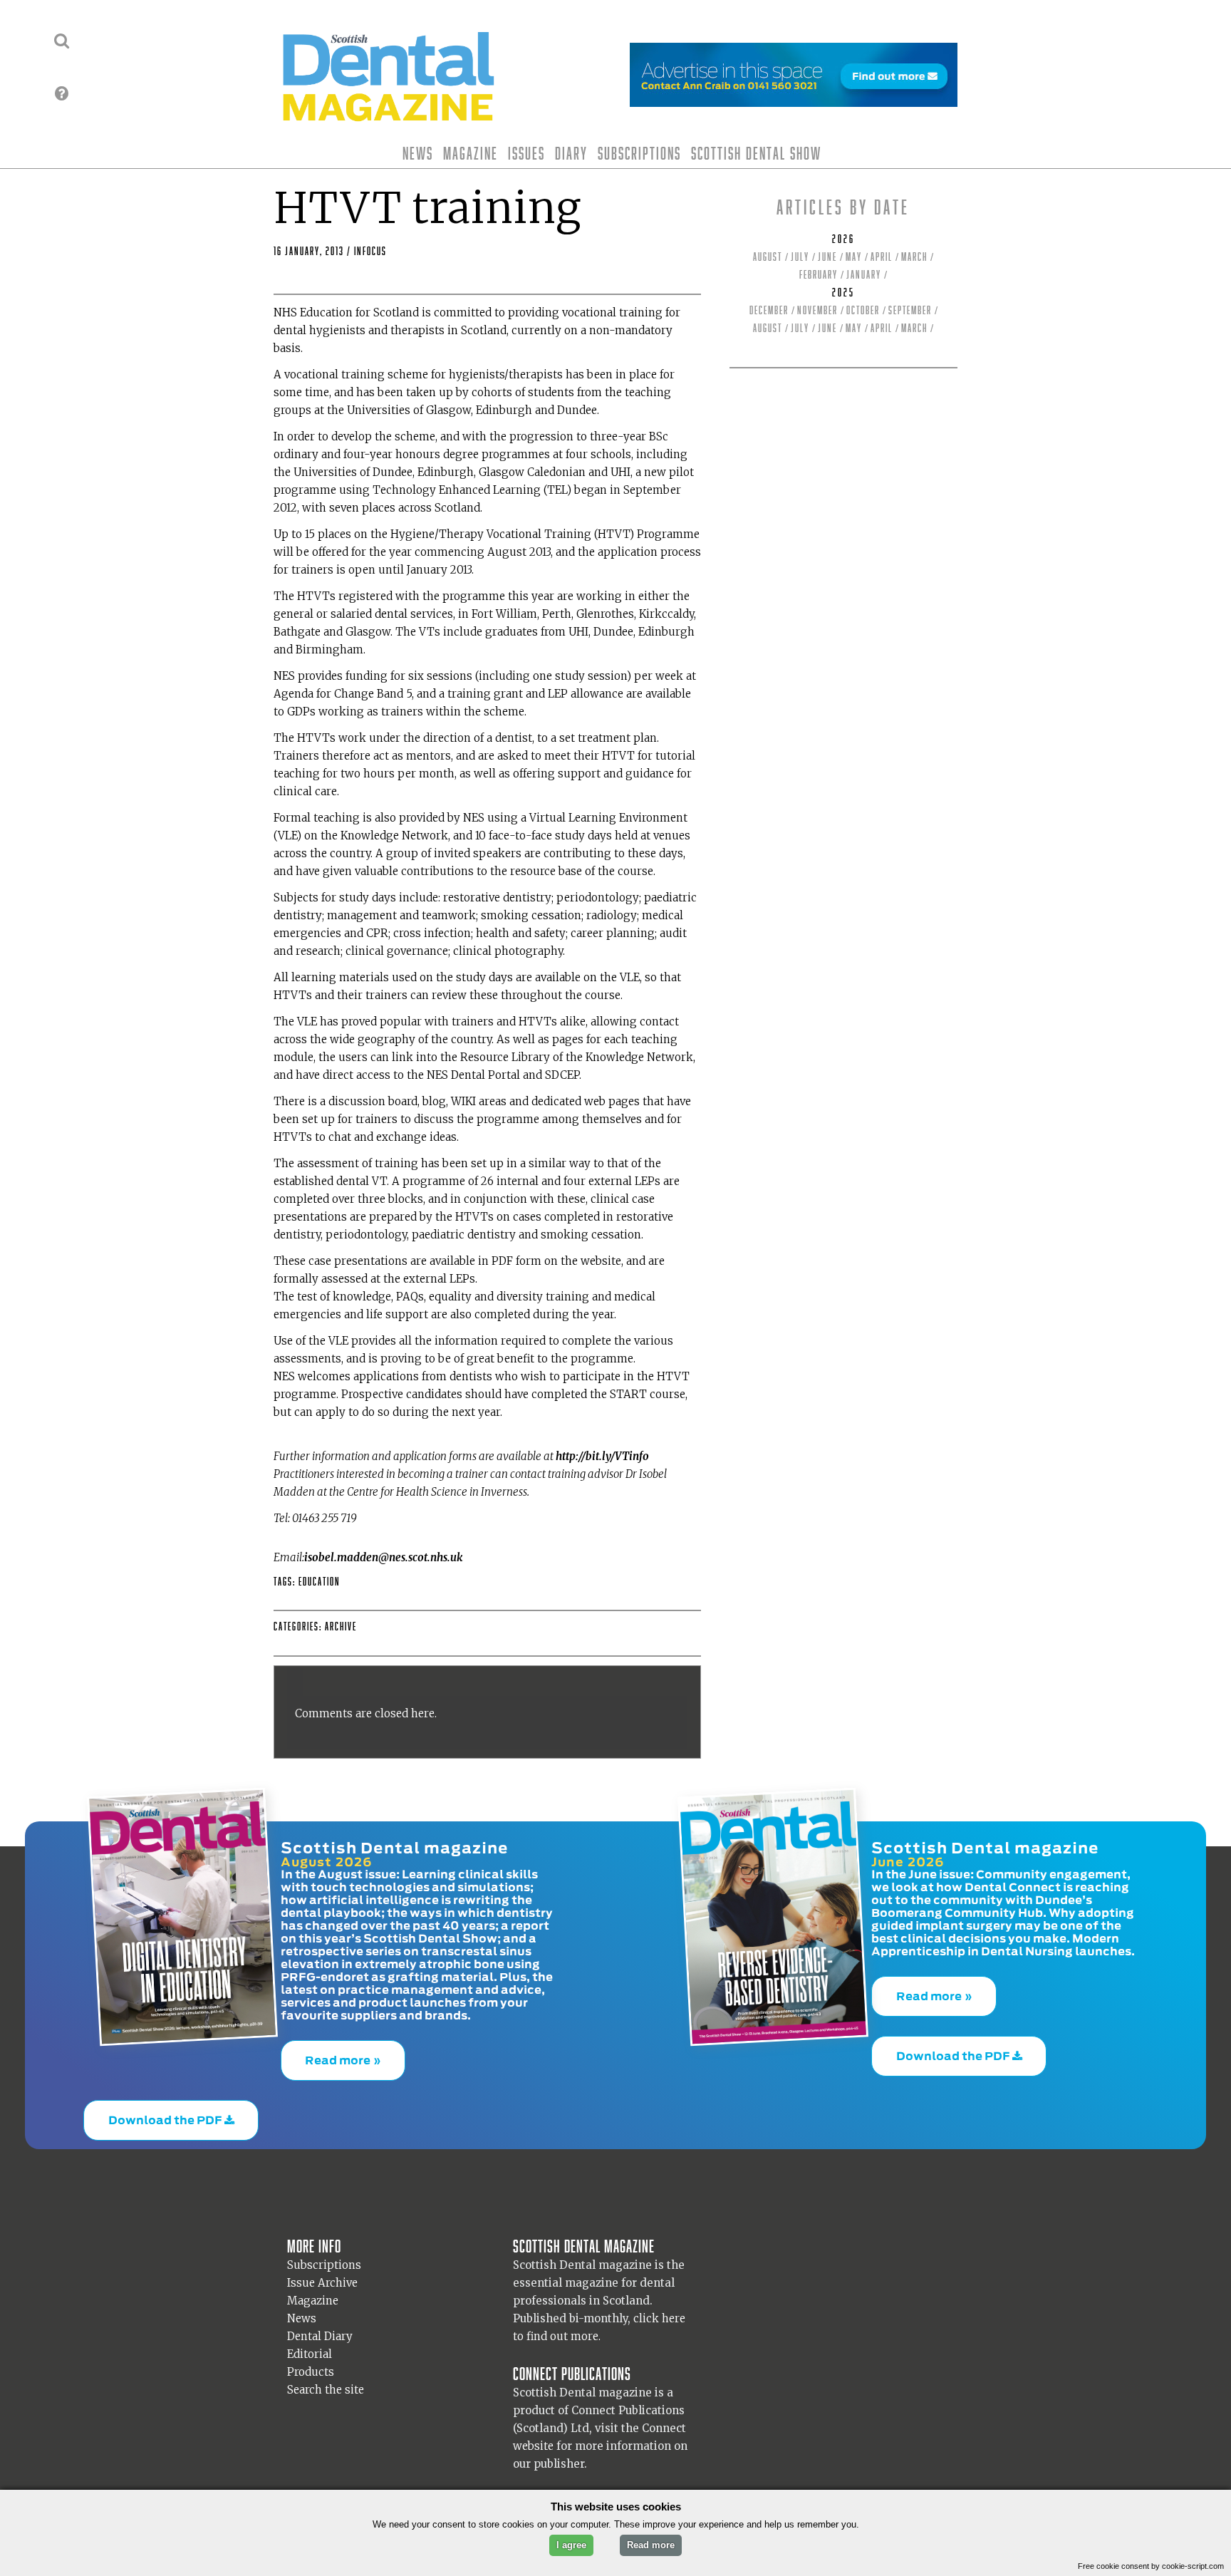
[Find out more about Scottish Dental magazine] (62, 93)
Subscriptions (639, 153)
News (418, 153)
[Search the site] (62, 41)
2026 (843, 239)
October (863, 310)
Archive (341, 1626)
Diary (571, 153)
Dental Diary (320, 2336)
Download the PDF (166, 2106)
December (769, 310)
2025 (843, 293)
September (910, 310)
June (827, 257)
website (533, 2445)
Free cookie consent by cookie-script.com (1151, 2566)
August (768, 257)
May (854, 257)
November (817, 310)
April (882, 257)
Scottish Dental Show (756, 153)
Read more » (343, 2056)
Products (311, 2371)
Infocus (370, 251)
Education (320, 1582)
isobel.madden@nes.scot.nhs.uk (383, 1557)
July (800, 257)
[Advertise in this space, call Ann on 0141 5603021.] (794, 98)
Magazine (471, 153)
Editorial (310, 2353)
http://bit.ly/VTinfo (602, 1456)
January (864, 275)
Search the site (326, 2389)
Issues (526, 153)
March (914, 257)
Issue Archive (322, 2282)
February (819, 275)
